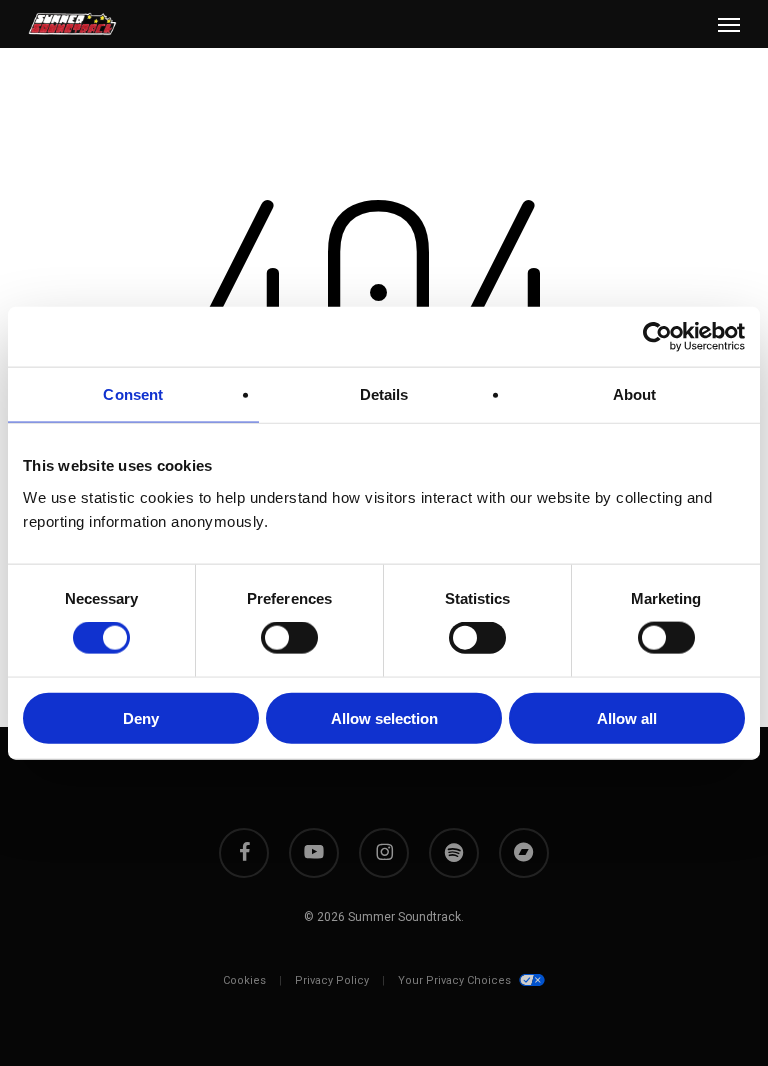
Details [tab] (384, 394)
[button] (729, 24)
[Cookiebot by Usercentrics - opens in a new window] (657, 337)
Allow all (627, 717)
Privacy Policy (332, 980)
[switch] (289, 638)
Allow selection (384, 717)
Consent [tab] (133, 394)
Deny (141, 717)
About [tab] (635, 394)
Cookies (244, 980)
